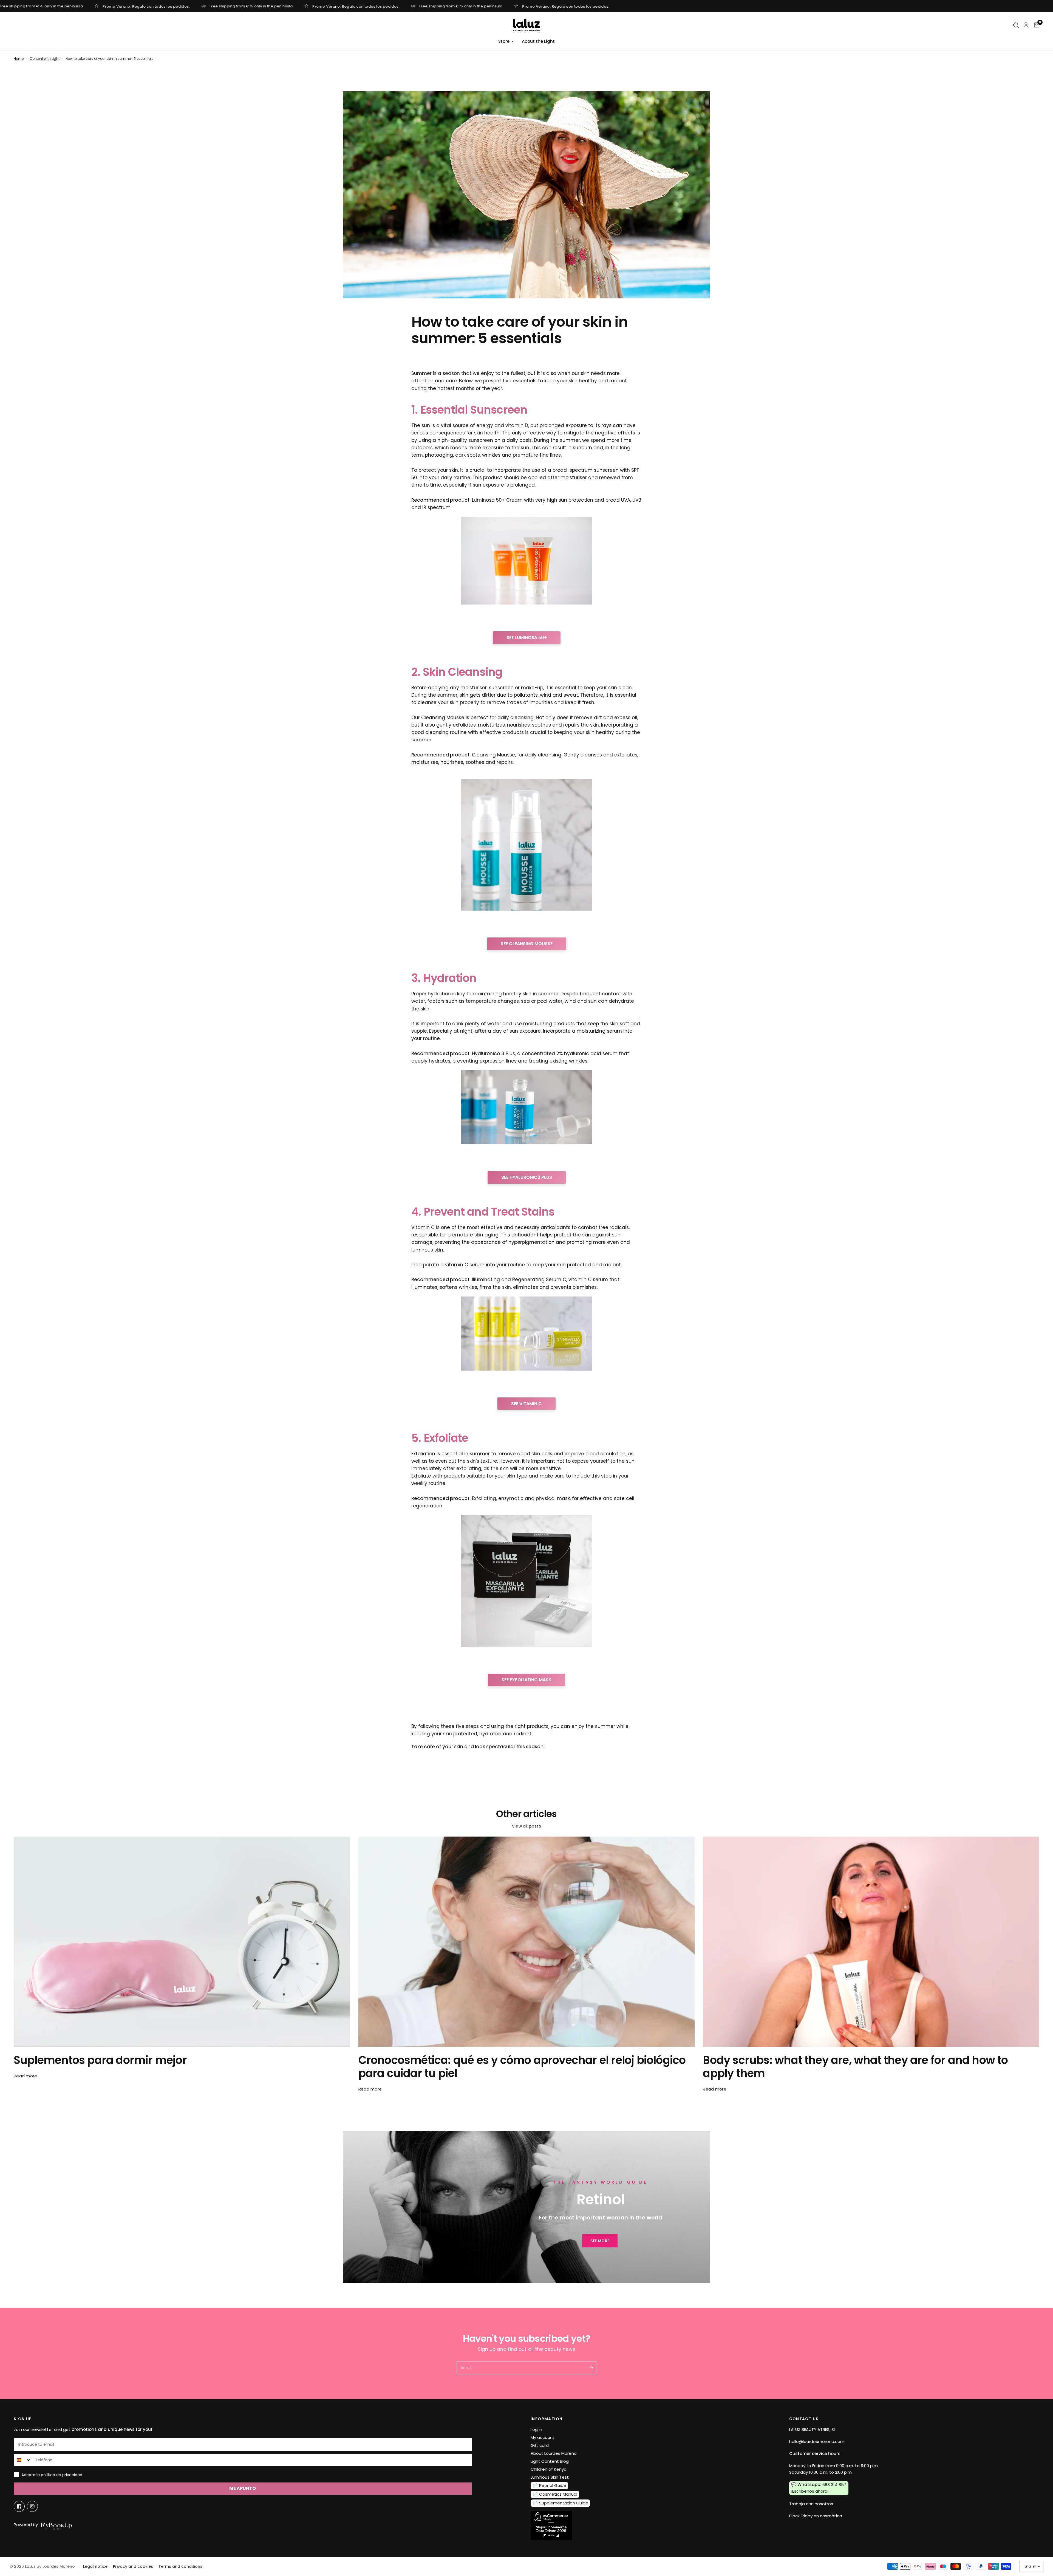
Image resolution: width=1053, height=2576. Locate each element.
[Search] (1016, 25)
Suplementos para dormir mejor (100, 2060)
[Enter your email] (591, 2368)
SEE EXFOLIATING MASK (526, 1680)
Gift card (540, 2445)
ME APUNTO (243, 2488)
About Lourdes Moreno (554, 2453)
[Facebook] (19, 2506)
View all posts (526, 1826)
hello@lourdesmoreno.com (817, 2441)
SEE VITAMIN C (526, 1404)
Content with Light (45, 59)
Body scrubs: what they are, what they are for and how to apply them (855, 2067)
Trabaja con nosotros (811, 2504)
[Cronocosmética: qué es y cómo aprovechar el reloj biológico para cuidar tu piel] (527, 1942)
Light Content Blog (550, 2461)
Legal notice (95, 2566)
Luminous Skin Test (550, 2477)
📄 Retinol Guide (550, 2485)
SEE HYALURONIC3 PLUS (527, 1177)
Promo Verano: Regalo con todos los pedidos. (146, 6)
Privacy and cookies (133, 2566)
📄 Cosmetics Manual (555, 2494)
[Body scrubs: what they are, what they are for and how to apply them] (871, 1942)
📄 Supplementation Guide (561, 2503)
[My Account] (1026, 25)
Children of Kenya (549, 2469)
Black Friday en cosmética (816, 2516)
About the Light (538, 41)
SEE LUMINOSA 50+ (527, 638)
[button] (600, 2241)
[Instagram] (32, 2506)
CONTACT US (804, 2419)
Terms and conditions (180, 2566)
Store (504, 41)
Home (19, 59)
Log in (536, 2429)
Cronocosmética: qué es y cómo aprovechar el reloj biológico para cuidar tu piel (522, 2067)
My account (543, 2437)
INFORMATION (547, 2419)
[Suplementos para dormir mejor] (182, 1942)
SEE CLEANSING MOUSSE (527, 944)
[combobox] (23, 2460)
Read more (26, 2076)
